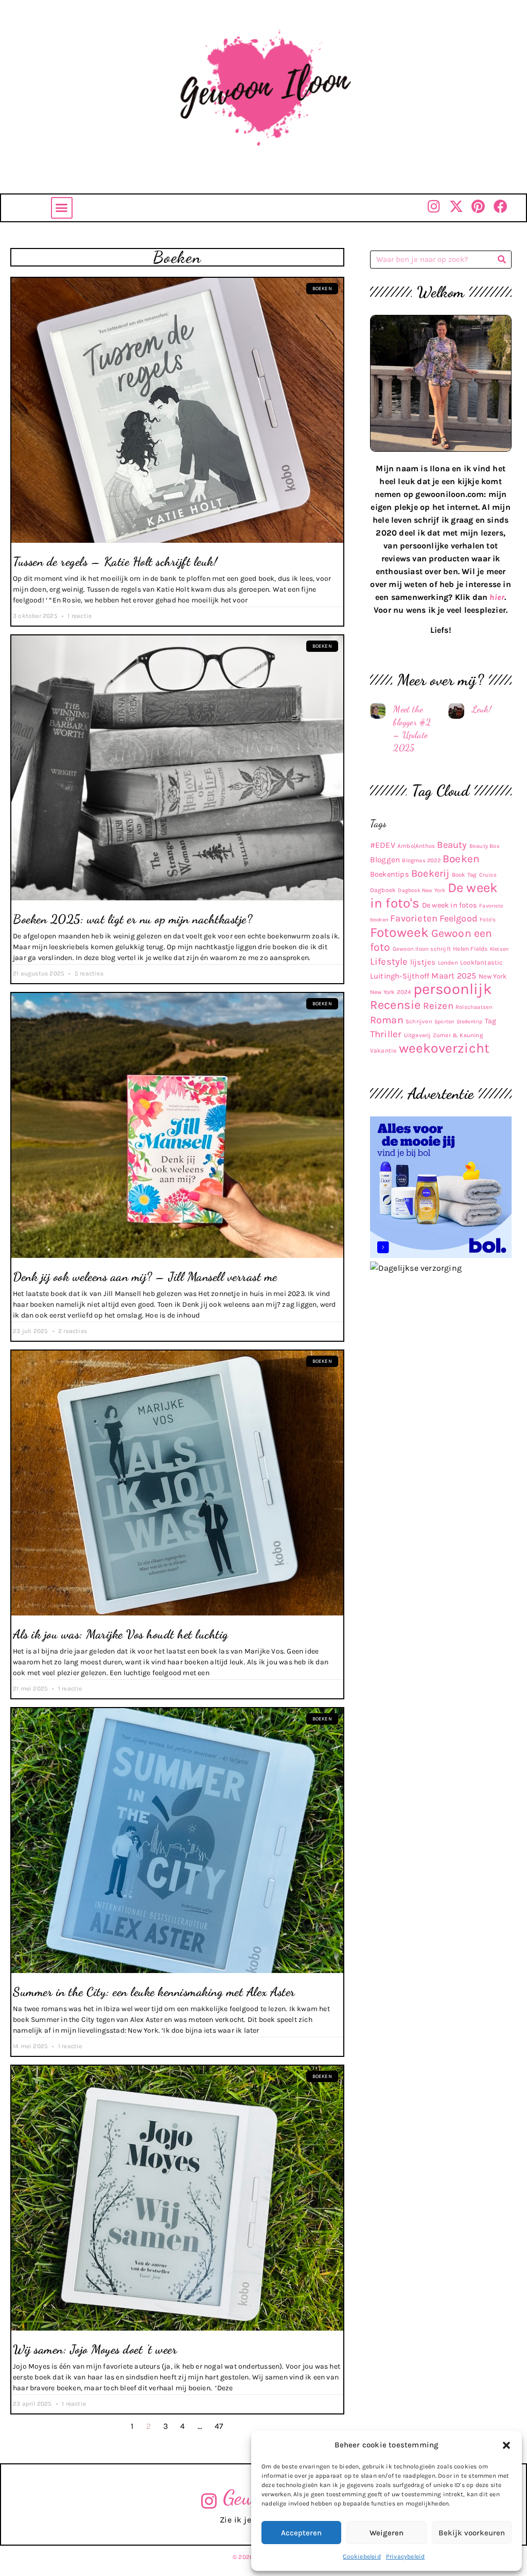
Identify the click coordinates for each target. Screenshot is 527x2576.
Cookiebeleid (362, 2556)
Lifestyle (389, 962)
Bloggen (385, 860)
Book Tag (464, 875)
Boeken (461, 859)
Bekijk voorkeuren (472, 2533)
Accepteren (301, 2533)
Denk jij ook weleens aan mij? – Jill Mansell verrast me (145, 1277)
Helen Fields (470, 949)
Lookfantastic (482, 962)
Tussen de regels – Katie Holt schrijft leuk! (115, 562)
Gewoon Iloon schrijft (422, 949)
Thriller (386, 1034)
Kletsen (499, 949)
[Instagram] (434, 206)
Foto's (488, 920)
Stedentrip (470, 1021)
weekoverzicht (444, 1048)
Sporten (444, 1021)
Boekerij (431, 873)
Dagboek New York (421, 890)
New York (493, 976)
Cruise (488, 875)
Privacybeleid (406, 2556)
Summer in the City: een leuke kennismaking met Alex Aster (154, 1992)
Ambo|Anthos (416, 846)
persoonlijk (453, 989)
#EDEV (383, 845)
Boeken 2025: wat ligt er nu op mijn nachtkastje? (133, 919)
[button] (506, 2445)
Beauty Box (485, 846)
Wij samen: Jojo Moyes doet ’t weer (95, 2349)
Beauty (452, 845)
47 (219, 2426)
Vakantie (383, 1051)
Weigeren (387, 2533)
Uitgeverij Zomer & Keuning (444, 1035)
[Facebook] (500, 206)
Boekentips (390, 874)
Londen (448, 963)
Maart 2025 (454, 976)
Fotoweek (400, 932)
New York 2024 (391, 992)
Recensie (396, 1005)
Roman (387, 1020)
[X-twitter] (456, 206)
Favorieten (414, 918)
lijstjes (423, 962)
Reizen (438, 1006)
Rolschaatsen (474, 1007)
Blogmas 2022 (421, 860)
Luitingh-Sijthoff (400, 976)
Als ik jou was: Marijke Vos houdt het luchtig (121, 1634)
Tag (491, 1021)
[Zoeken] (502, 260)
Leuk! (482, 709)
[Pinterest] (478, 206)
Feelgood (459, 919)
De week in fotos (450, 905)
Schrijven (419, 1021)
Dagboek (383, 890)
